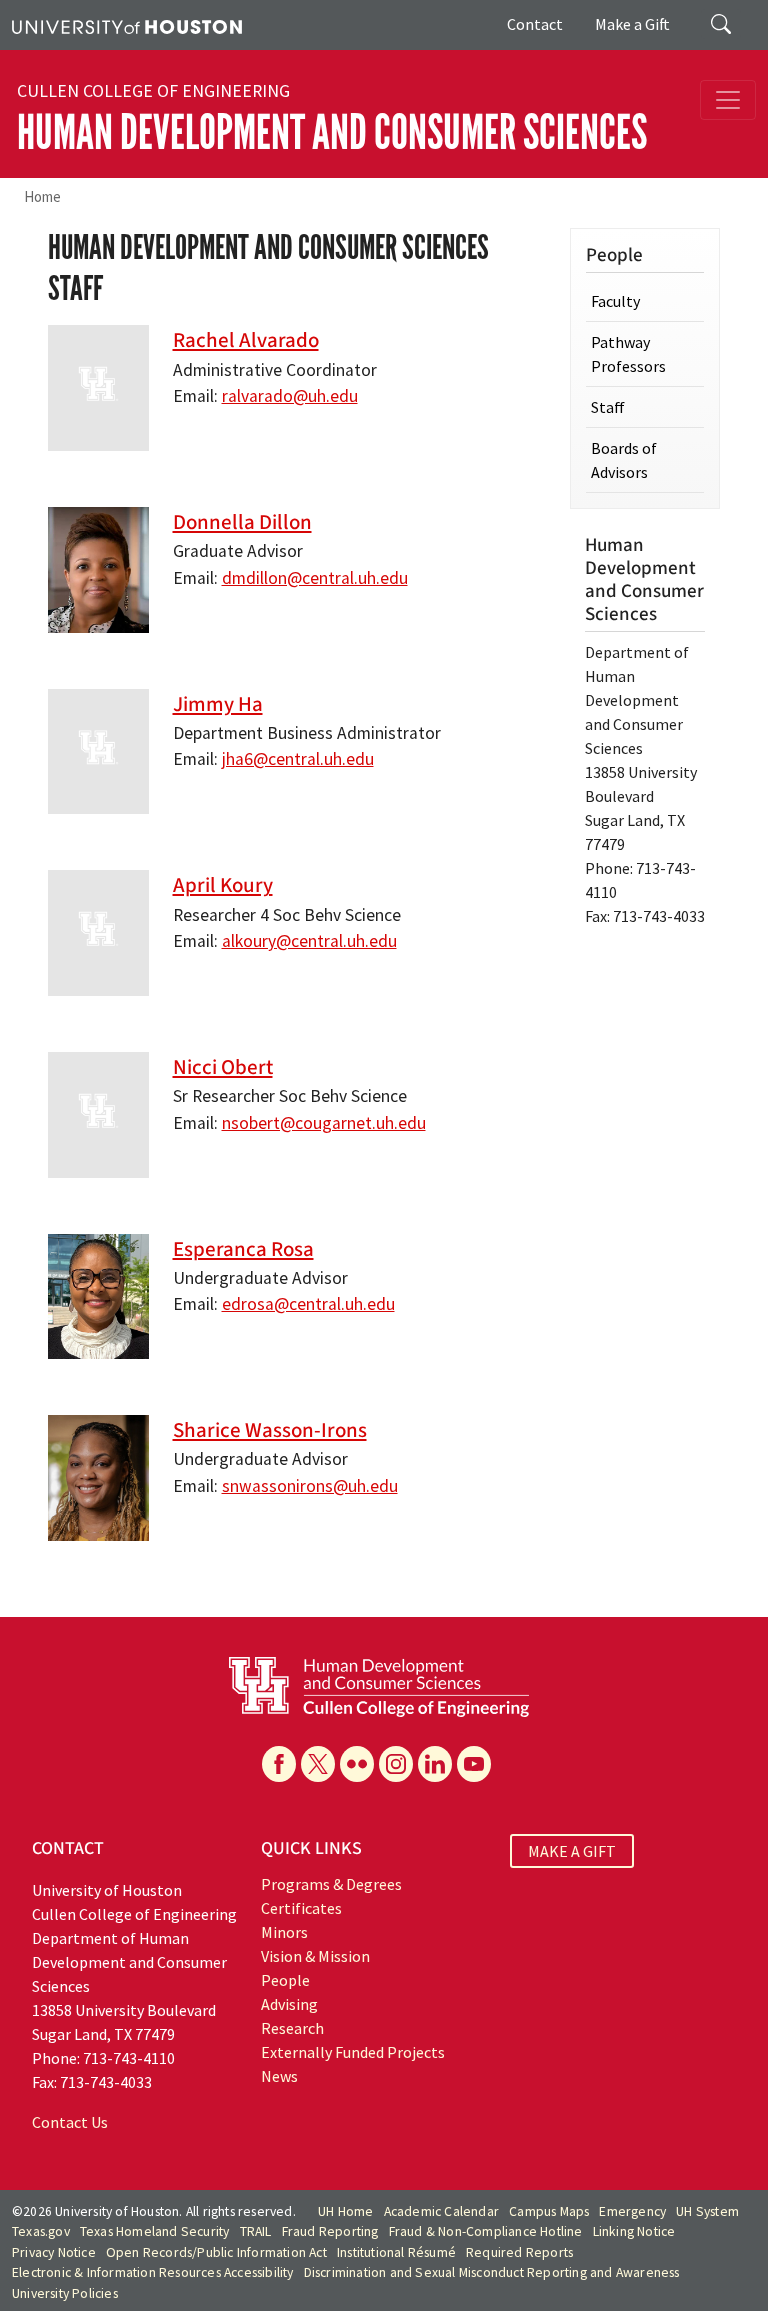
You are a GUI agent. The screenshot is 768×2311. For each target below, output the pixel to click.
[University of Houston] (127, 25)
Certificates (301, 1908)
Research (292, 2028)
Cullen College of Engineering (153, 91)
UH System (707, 2211)
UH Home (345, 2211)
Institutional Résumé (396, 2252)
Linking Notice (634, 2231)
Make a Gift (632, 24)
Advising (289, 2004)
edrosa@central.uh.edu (308, 1304)
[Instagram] (396, 1764)
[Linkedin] (435, 1764)
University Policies (65, 2293)
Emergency (632, 2211)
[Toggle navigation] (728, 100)
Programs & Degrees (331, 1884)
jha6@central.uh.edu (298, 759)
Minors (284, 1932)
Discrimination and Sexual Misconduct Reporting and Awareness (492, 2272)
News (279, 2076)
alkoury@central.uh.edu (309, 941)
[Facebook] (279, 1764)
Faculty (615, 301)
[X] (318, 1764)
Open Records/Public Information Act (216, 2252)
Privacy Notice (54, 2252)
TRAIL (256, 2231)
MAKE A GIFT (572, 1851)
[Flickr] (357, 1764)
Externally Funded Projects (353, 2052)
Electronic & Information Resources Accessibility (153, 2272)
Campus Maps (549, 2211)
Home (42, 196)
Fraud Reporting (330, 2231)
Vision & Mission (315, 1956)
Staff (608, 407)
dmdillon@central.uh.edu (315, 578)
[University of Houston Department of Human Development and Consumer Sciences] (379, 1685)
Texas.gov (41, 2231)
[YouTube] (474, 1764)
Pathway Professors (628, 354)
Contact (535, 24)
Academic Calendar (441, 2211)
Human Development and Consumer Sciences (332, 132)
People (285, 1980)
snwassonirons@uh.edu (310, 1486)
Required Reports (519, 2252)
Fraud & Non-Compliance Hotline (486, 2231)
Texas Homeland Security (155, 2231)
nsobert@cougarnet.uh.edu (324, 1123)
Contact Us (70, 2122)
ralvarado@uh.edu (290, 396)
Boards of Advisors (624, 460)
